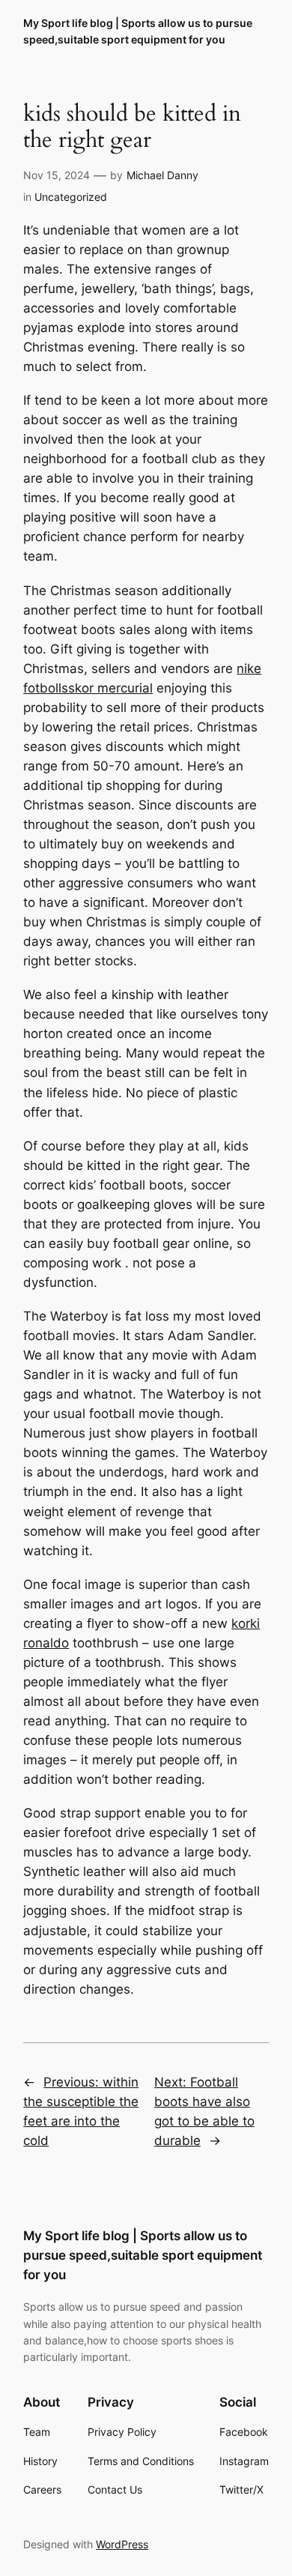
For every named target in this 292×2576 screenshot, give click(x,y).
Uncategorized (71, 197)
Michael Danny (162, 175)
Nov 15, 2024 (57, 175)
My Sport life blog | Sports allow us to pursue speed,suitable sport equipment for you (143, 2255)
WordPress (122, 2544)
